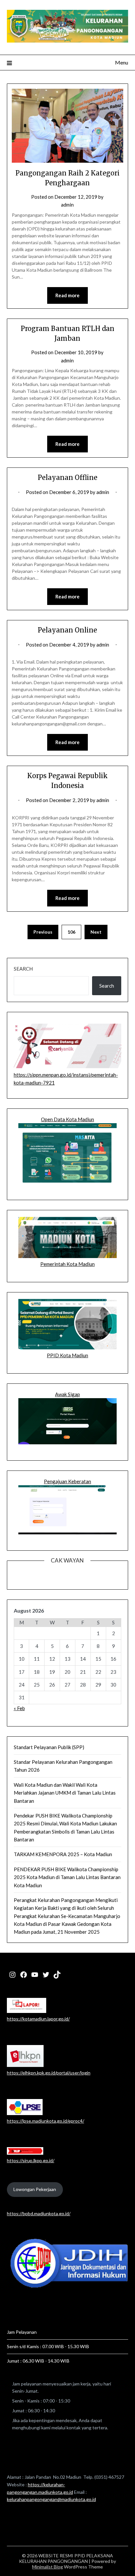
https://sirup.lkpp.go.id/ (31, 2160)
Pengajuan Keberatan (67, 1481)
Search (23, 969)
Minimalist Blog (48, 2567)
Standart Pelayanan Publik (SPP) (49, 1747)
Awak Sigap (67, 1394)
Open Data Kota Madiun (67, 1119)
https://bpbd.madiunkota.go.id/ (39, 2213)
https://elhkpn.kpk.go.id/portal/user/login (49, 2073)
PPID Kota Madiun (67, 1355)
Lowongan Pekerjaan (35, 2189)
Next (96, 932)
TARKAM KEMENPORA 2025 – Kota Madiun (63, 1854)
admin (67, 205)
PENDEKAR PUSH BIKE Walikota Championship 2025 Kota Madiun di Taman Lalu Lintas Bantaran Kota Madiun (67, 1877)
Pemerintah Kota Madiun (67, 1264)
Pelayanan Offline (67, 477)
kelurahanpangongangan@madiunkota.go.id (51, 2499)
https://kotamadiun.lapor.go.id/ (38, 2019)
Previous (43, 932)
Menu (122, 62)
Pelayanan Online (67, 630)
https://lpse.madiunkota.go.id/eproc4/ (46, 2121)
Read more (67, 295)
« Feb (19, 1708)
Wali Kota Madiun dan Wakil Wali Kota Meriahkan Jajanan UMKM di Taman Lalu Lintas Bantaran (65, 1793)
